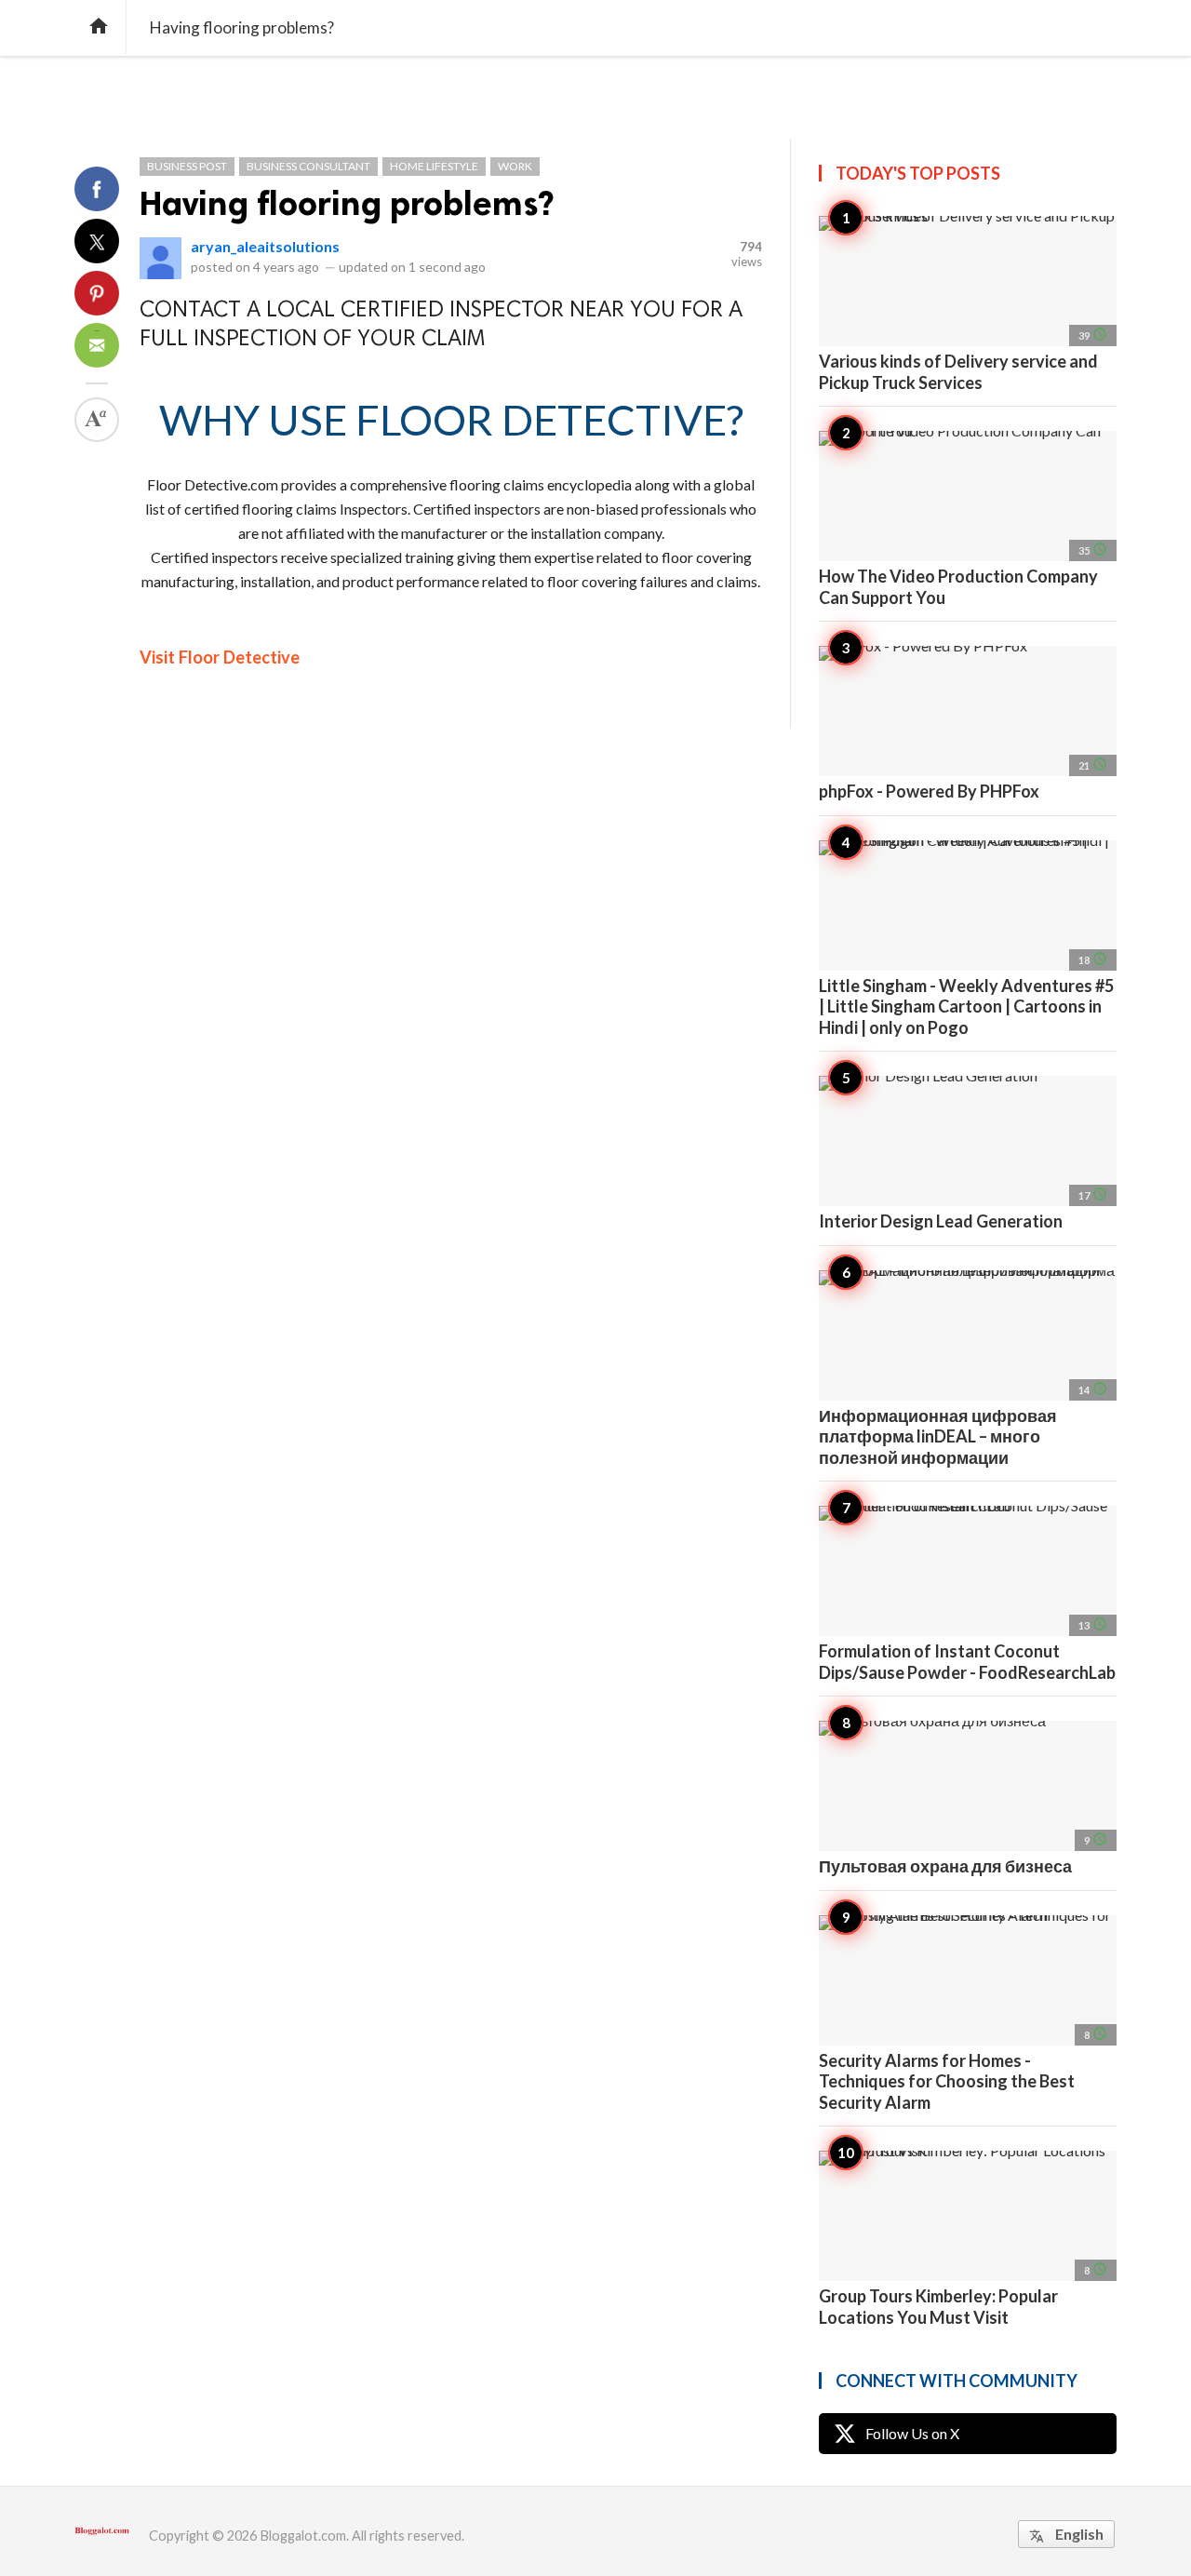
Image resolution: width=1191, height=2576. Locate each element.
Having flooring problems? (347, 203)
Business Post (187, 166)
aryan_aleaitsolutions (265, 246)
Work (515, 166)
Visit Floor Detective (220, 657)
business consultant (308, 166)
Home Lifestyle (434, 166)
